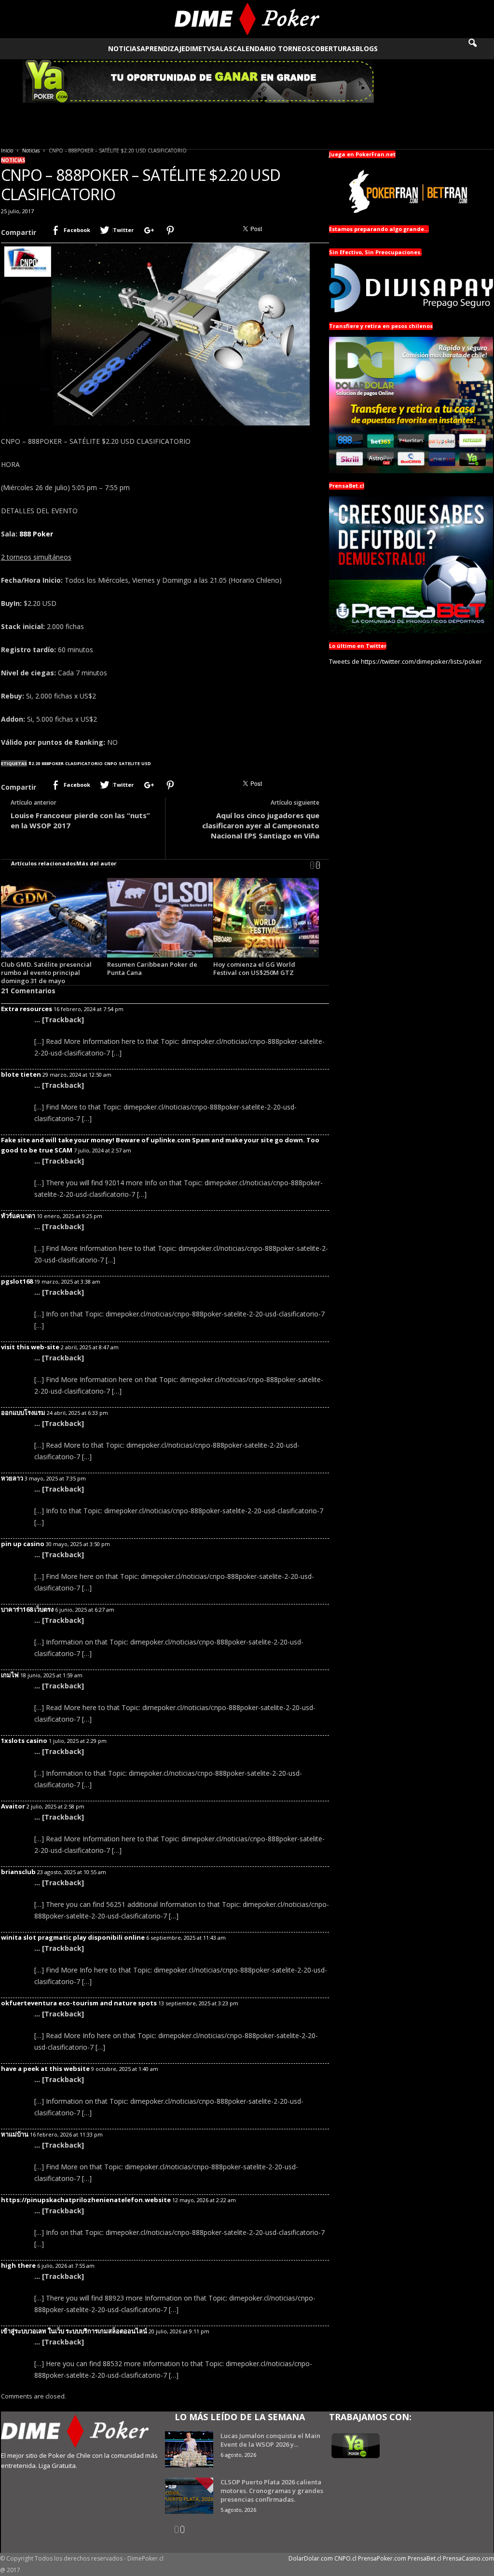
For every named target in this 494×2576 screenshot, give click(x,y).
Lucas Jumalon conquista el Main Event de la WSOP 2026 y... (270, 2440)
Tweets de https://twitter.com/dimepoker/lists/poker (405, 661)
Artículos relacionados (43, 863)
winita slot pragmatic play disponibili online (73, 1937)
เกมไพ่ (10, 1675)
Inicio (7, 151)
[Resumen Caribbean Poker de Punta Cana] (160, 918)
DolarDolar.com (311, 2558)
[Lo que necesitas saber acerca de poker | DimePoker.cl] (247, 19)
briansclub (18, 1872)
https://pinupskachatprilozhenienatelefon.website (86, 2200)
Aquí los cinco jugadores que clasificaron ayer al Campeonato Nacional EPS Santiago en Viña (261, 825)
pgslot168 (17, 1281)
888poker (53, 763)
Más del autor (96, 863)
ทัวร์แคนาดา (18, 1216)
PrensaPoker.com (382, 2558)
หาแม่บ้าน (15, 2134)
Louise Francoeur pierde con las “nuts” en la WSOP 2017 (80, 820)
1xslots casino (24, 1740)
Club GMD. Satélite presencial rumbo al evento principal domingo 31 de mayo (46, 973)
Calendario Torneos (272, 48)
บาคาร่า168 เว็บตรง (27, 1609)
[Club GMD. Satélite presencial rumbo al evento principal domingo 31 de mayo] (54, 918)
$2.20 (34, 763)
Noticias (124, 48)
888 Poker (36, 534)
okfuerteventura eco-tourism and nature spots (79, 2003)
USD (146, 763)
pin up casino (23, 1544)
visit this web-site (30, 1347)
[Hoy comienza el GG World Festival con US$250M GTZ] (266, 918)
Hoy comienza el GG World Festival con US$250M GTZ (254, 968)
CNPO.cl (345, 2558)
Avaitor (13, 1806)
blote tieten (21, 1074)
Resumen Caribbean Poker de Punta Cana (152, 968)
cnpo (111, 763)
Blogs (367, 48)
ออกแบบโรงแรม (23, 1412)
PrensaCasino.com (468, 2558)
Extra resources (27, 1009)
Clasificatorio (84, 763)
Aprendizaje (163, 48)
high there (18, 2265)
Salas (222, 48)
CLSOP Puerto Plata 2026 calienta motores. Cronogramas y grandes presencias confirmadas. (272, 2491)
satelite (129, 763)
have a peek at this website (45, 2069)
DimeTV (198, 48)
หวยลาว (12, 1478)
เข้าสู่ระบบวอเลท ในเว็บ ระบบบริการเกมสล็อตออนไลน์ (74, 2331)
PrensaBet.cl (425, 2558)
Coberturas (333, 48)
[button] (479, 49)
